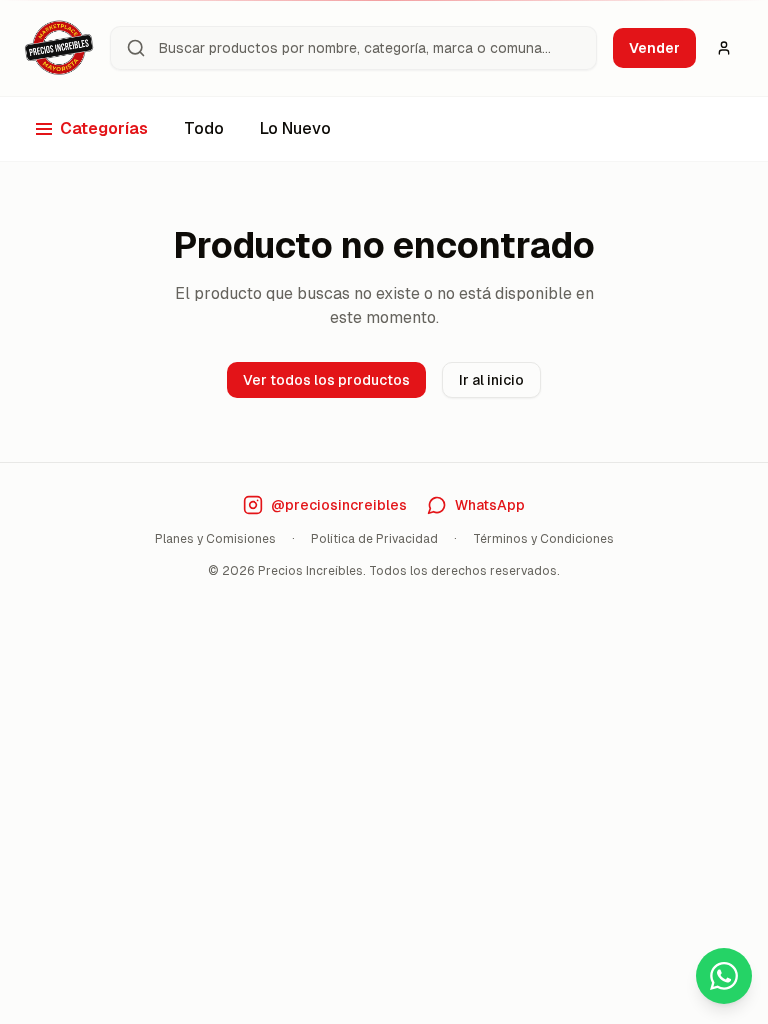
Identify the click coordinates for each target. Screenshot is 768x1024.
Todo (204, 128)
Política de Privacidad (374, 539)
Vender (654, 48)
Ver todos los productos (326, 380)
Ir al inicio (491, 380)
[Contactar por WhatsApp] (724, 976)
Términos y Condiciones (543, 539)
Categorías (104, 128)
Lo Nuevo (295, 128)
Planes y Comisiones (215, 539)
